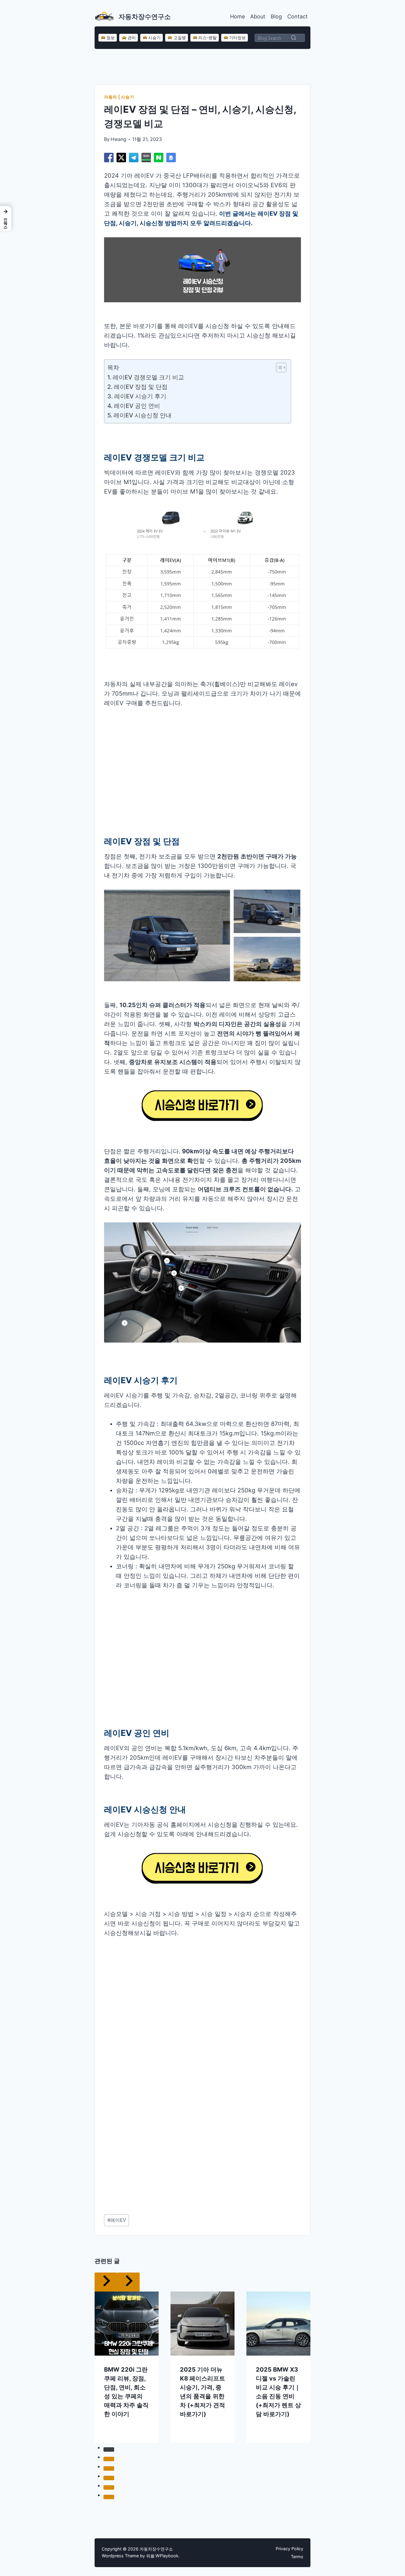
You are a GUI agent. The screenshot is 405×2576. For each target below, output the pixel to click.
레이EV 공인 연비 (137, 406)
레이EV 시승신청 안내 (143, 415)
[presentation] (127, 2324)
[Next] (128, 2282)
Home (237, 16)
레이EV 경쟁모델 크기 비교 (149, 377)
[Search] (294, 38)
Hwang (118, 139)
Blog (276, 16)
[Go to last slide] (106, 2282)
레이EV (117, 2220)
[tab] (109, 2449)
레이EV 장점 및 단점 (141, 387)
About (258, 16)
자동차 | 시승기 (119, 97)
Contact (298, 16)
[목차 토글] (278, 368)
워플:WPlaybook (162, 2556)
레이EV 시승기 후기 (140, 396)
